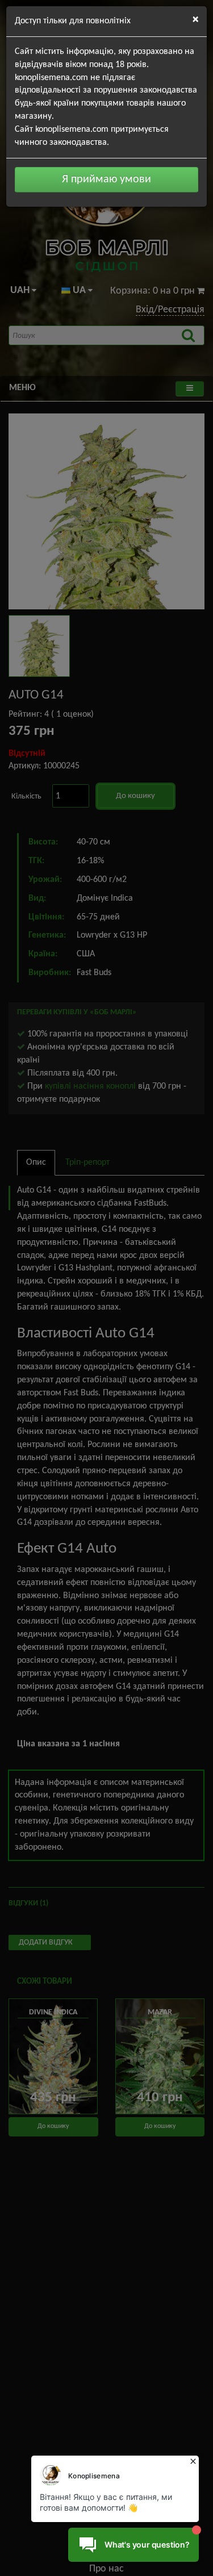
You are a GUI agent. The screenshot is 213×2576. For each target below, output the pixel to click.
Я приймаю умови (106, 179)
